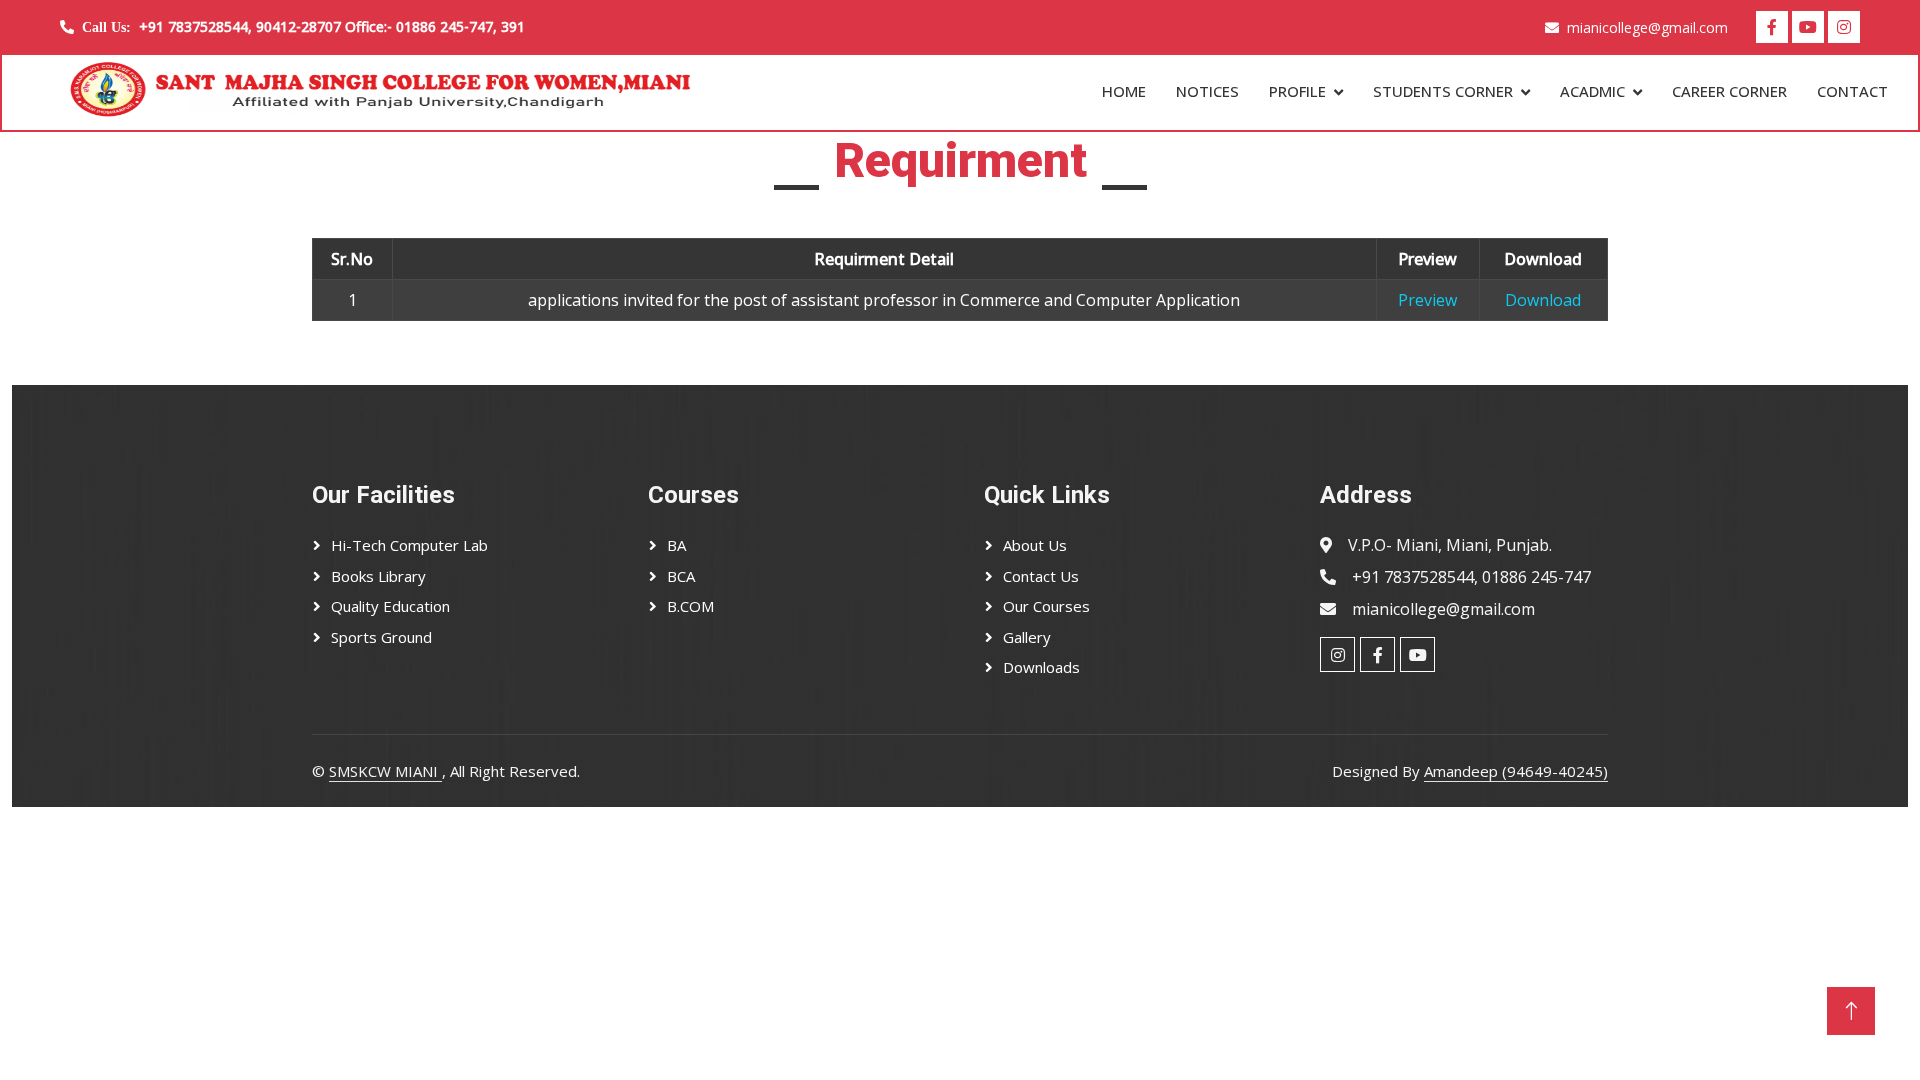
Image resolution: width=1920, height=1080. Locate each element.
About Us (1035, 545)
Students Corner (1443, 91)
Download (1543, 300)
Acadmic (1592, 91)
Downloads (1041, 667)
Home (1124, 91)
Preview (1427, 300)
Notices (1207, 91)
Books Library (378, 576)
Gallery (1027, 637)
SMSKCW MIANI (385, 771)
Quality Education (390, 606)
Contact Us (1041, 576)
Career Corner (1729, 91)
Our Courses (1046, 606)
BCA (681, 576)
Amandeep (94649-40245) (1516, 771)
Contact (1852, 91)
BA (676, 545)
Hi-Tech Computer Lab (409, 545)
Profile (1297, 91)
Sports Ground (381, 637)
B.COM (690, 606)
